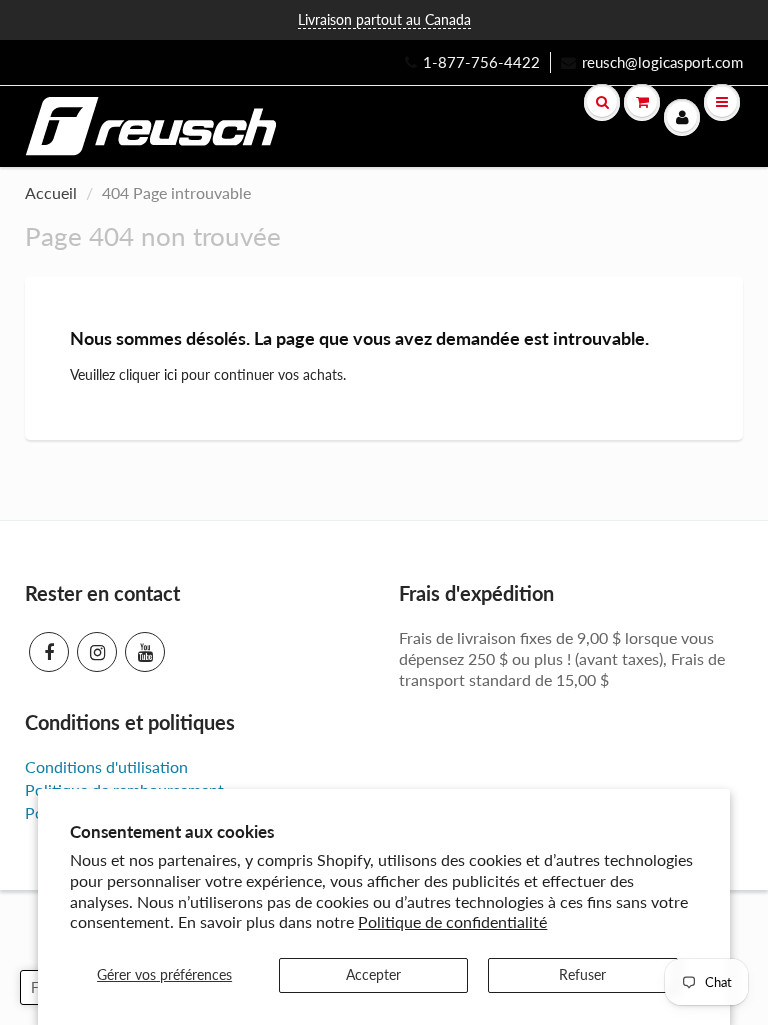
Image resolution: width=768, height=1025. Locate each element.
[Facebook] (49, 652)
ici (170, 374)
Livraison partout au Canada (384, 19)
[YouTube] (145, 652)
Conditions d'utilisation (106, 766)
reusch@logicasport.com (662, 62)
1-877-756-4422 (481, 62)
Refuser (582, 974)
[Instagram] (97, 652)
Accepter (373, 974)
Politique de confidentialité (452, 921)
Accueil (51, 192)
